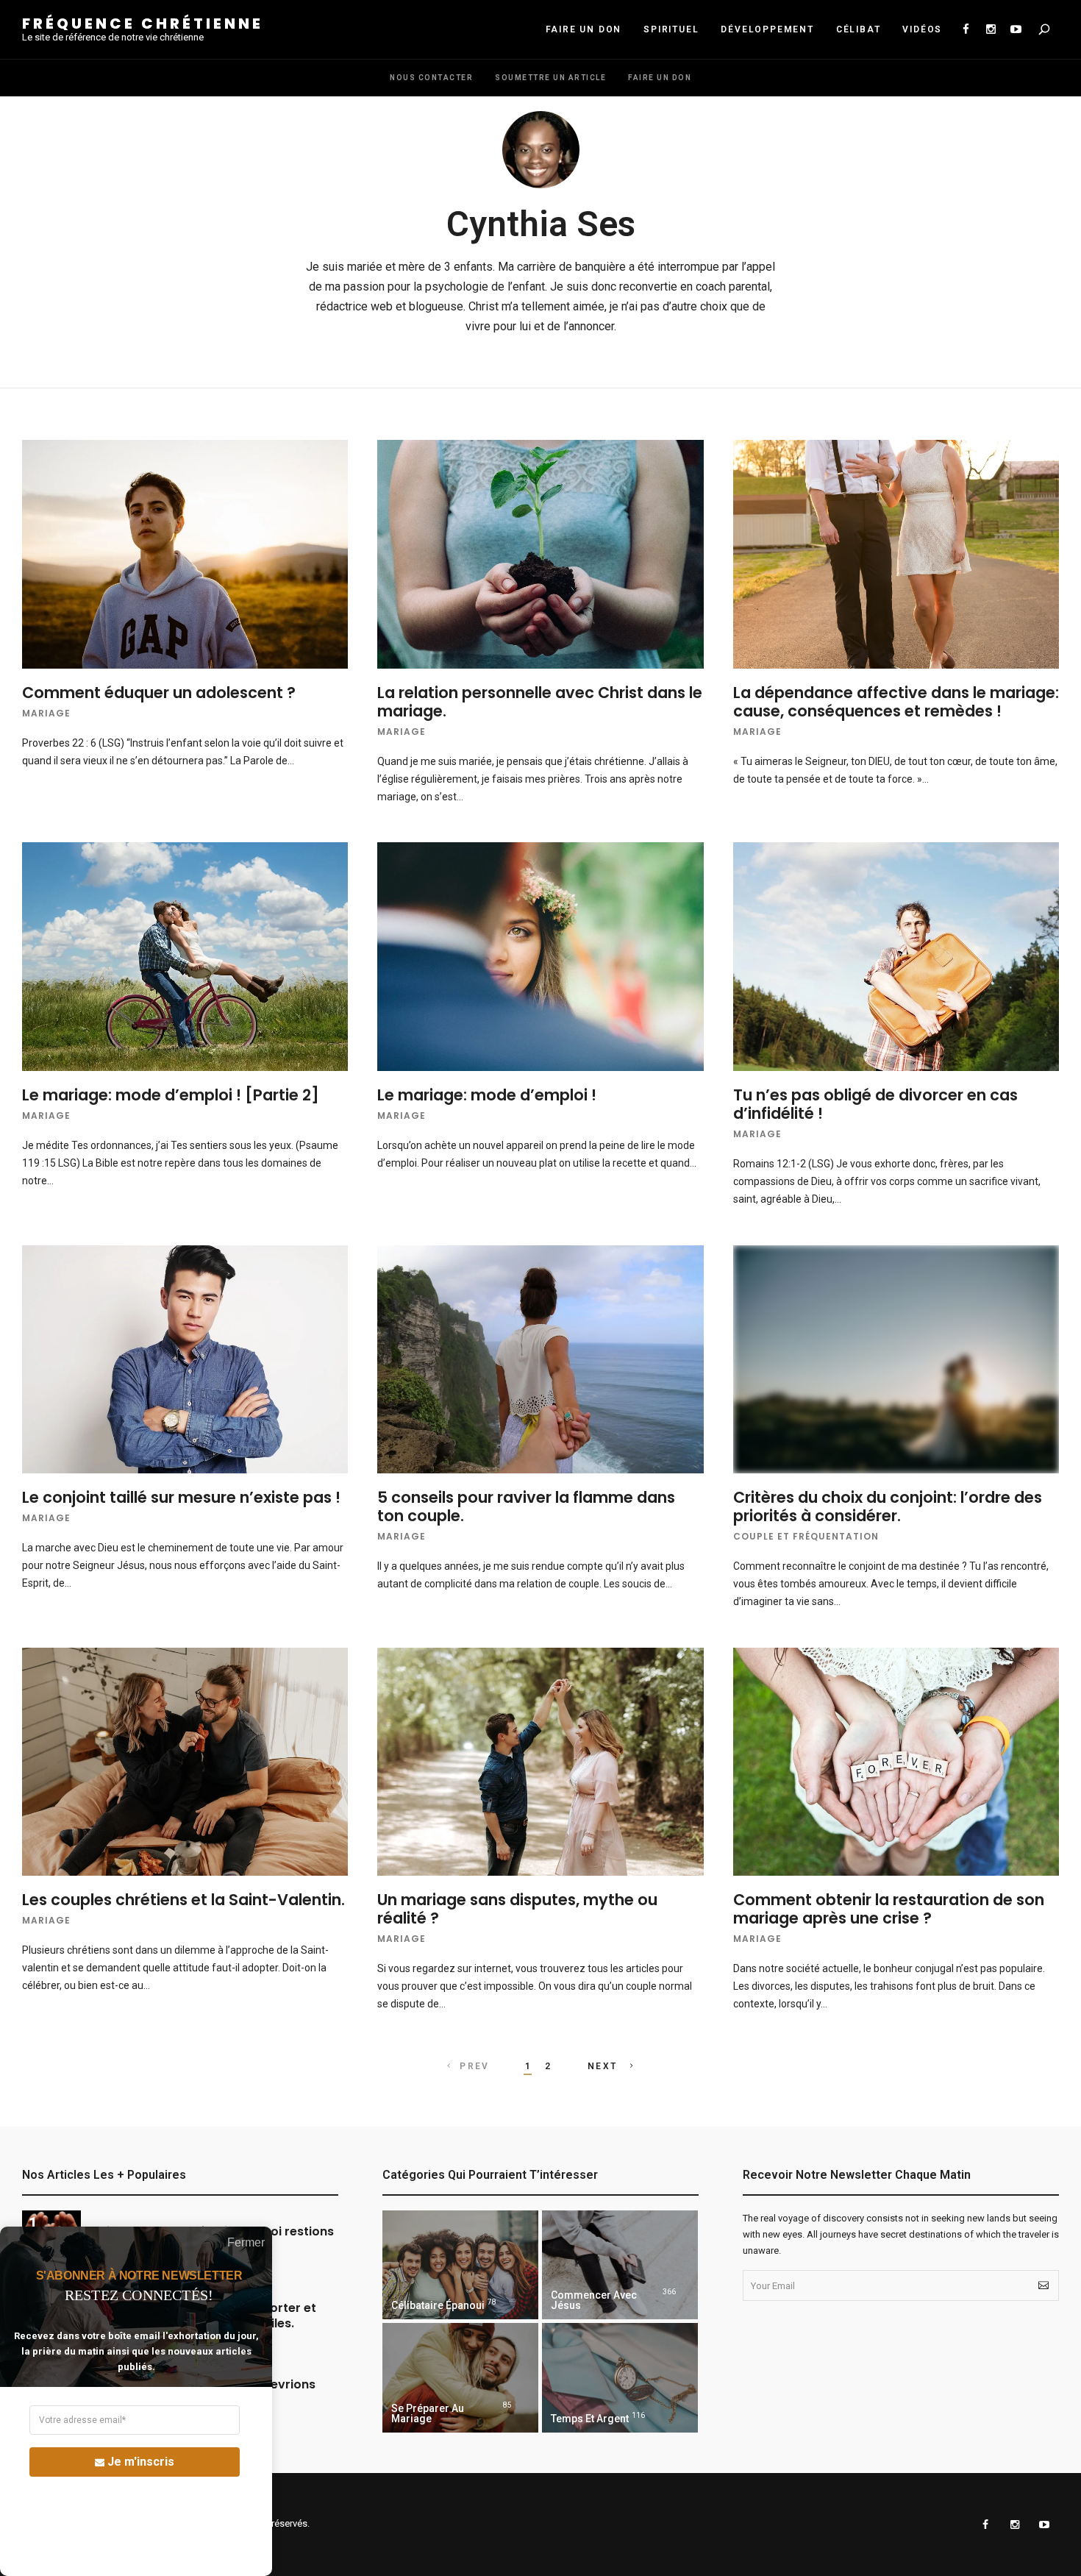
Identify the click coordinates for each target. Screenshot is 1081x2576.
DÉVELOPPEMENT (767, 29)
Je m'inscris (141, 2462)
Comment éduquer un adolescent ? (159, 693)
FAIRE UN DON (584, 29)
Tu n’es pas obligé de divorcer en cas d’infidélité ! (875, 1104)
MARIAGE (46, 713)
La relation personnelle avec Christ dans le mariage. (540, 702)
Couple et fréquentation (806, 1536)
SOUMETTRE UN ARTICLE (550, 78)
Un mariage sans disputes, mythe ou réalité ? (517, 1909)
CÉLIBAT (859, 29)
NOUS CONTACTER (431, 78)
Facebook (966, 29)
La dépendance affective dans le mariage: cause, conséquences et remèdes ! (896, 702)
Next (604, 2066)
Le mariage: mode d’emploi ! (487, 1095)
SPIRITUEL (671, 29)
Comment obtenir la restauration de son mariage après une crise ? (889, 1909)
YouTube (1016, 29)
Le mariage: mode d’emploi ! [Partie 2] (171, 1095)
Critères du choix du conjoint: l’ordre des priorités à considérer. (888, 1506)
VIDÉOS (922, 29)
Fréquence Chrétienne (143, 24)
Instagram (991, 29)
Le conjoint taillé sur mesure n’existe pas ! (181, 1497)
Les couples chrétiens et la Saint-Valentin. (183, 1900)
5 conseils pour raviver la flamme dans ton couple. (526, 1506)
